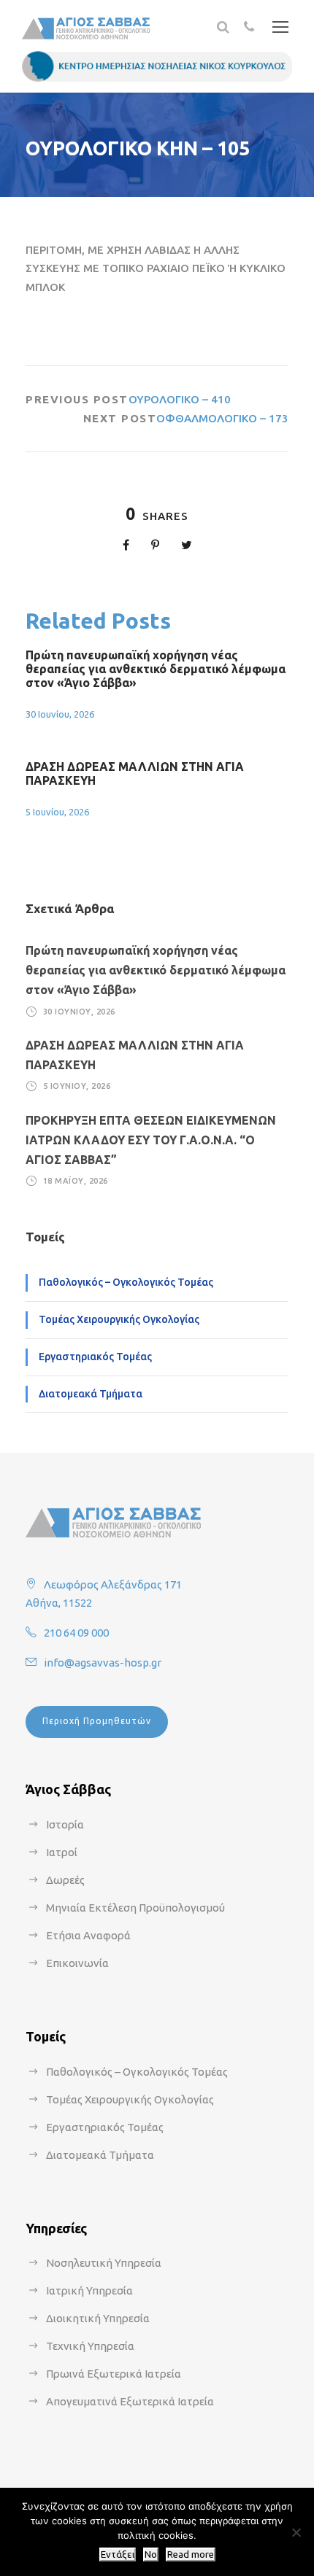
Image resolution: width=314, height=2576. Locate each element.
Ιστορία (65, 1824)
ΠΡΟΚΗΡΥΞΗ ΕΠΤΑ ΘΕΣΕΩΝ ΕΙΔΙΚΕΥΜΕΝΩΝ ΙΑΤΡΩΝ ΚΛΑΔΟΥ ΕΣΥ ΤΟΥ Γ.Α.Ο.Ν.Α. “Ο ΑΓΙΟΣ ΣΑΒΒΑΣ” (151, 1140)
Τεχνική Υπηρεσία (90, 2346)
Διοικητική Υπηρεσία (98, 2318)
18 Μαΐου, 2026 (76, 1181)
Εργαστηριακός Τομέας (95, 1357)
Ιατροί (62, 1852)
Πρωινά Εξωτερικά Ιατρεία (114, 2374)
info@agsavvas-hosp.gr (103, 1663)
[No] (296, 2532)
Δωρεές (65, 1880)
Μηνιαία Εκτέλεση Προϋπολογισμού (135, 1908)
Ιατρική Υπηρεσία (89, 2290)
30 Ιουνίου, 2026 (60, 714)
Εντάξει (118, 2554)
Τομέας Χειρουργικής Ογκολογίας (119, 1319)
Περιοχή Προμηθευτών (97, 1721)
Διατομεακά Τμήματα (91, 1394)
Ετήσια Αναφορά (88, 1935)
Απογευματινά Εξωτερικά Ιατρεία (130, 2401)
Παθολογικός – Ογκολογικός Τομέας (126, 1282)
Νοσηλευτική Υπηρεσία (104, 2263)
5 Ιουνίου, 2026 (57, 812)
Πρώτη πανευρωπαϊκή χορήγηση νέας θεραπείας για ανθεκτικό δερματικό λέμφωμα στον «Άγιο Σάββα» (156, 669)
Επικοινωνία (77, 1963)
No (151, 2554)
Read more (191, 2554)
